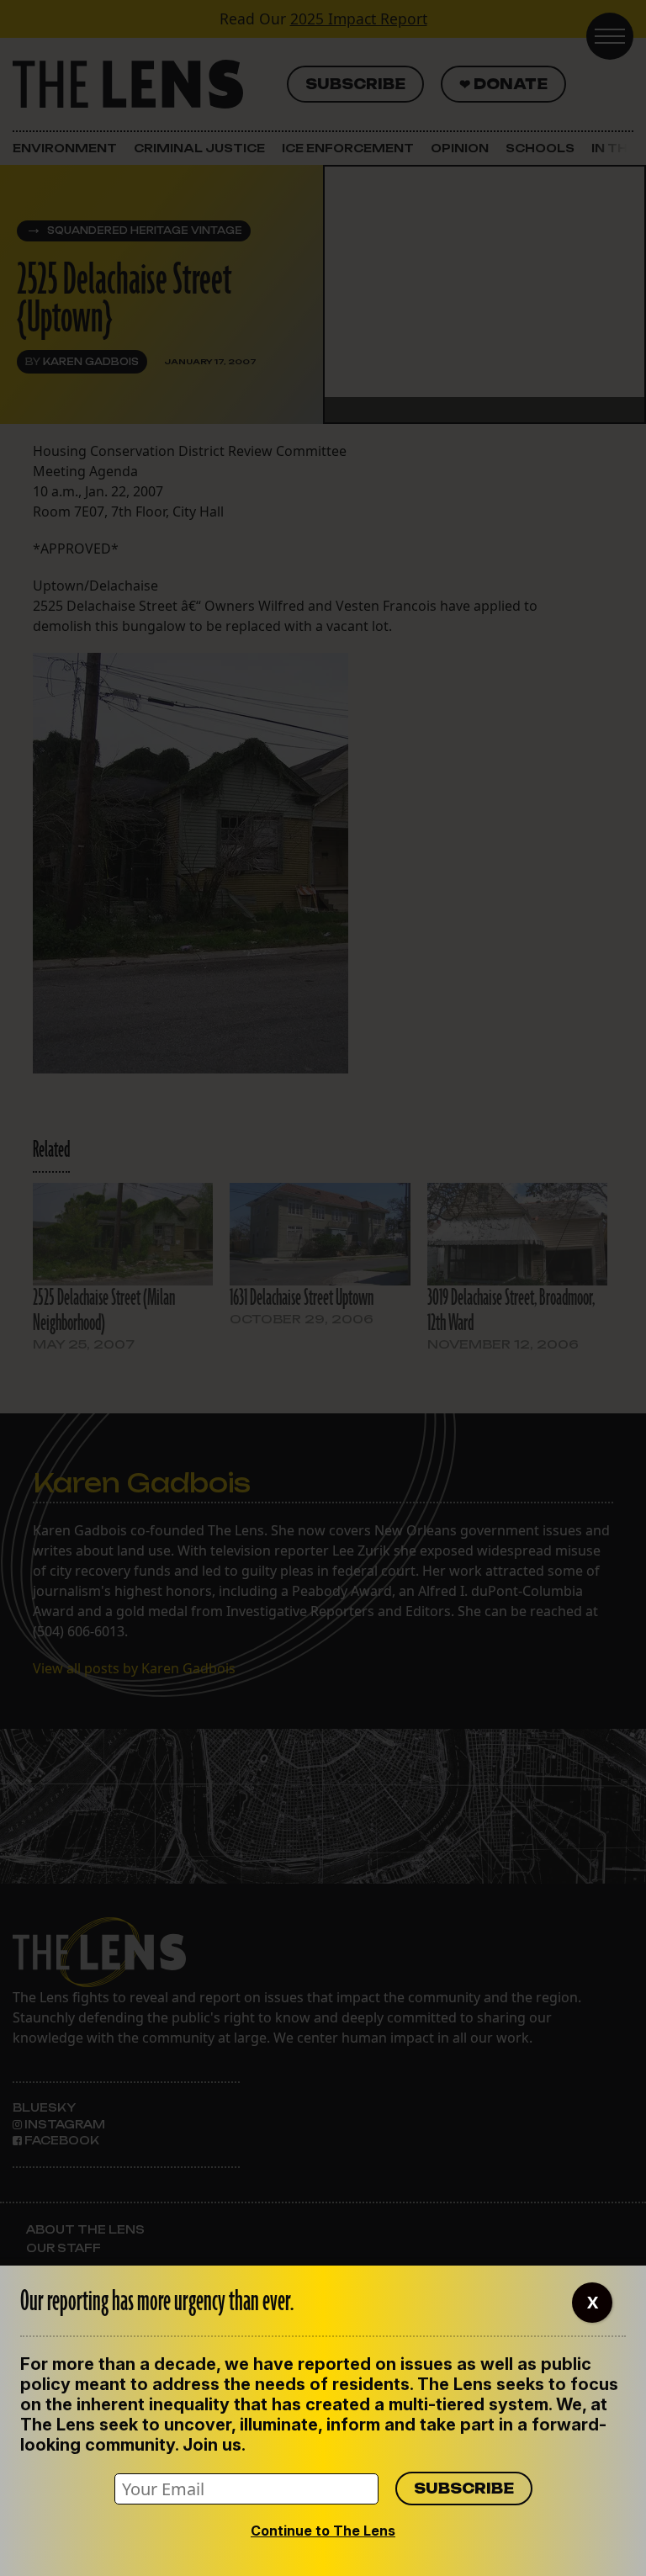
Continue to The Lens (323, 2531)
